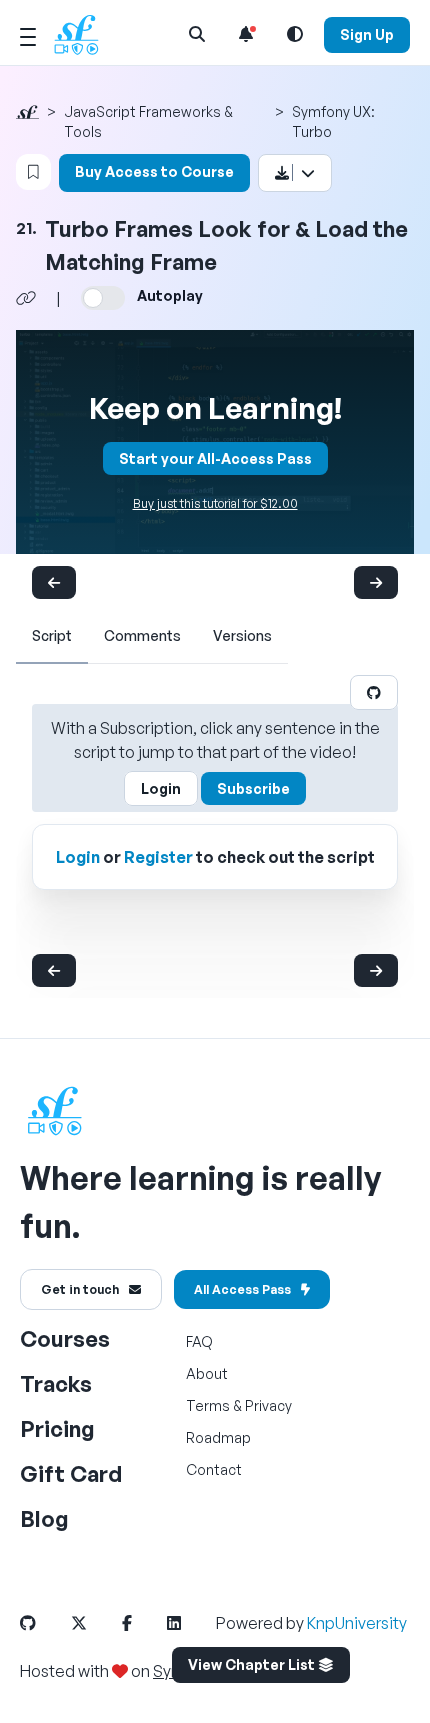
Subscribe (253, 788)
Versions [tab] (242, 635)
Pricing (57, 1428)
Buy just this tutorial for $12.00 (215, 503)
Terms (208, 1405)
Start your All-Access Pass (215, 458)
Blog (44, 1518)
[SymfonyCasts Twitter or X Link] (95, 1623)
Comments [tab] (142, 635)
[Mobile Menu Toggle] (28, 34)
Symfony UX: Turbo (333, 121)
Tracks (56, 1383)
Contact (214, 1469)
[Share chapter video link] (26, 298)
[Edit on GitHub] (374, 692)
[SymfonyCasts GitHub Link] (44, 1623)
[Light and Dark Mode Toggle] (295, 34)
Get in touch (80, 1289)
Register (158, 857)
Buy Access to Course (154, 171)
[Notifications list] (246, 34)
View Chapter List (253, 1664)
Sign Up (367, 34)
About (207, 1373)
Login (161, 788)
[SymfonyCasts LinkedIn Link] (190, 1623)
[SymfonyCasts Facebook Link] (143, 1623)
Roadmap (218, 1437)
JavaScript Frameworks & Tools (148, 121)
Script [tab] (52, 635)
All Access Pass (242, 1289)
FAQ (199, 1341)
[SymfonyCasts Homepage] (84, 34)
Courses (65, 1338)
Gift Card (71, 1473)
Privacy (268, 1405)
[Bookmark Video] (33, 172)
